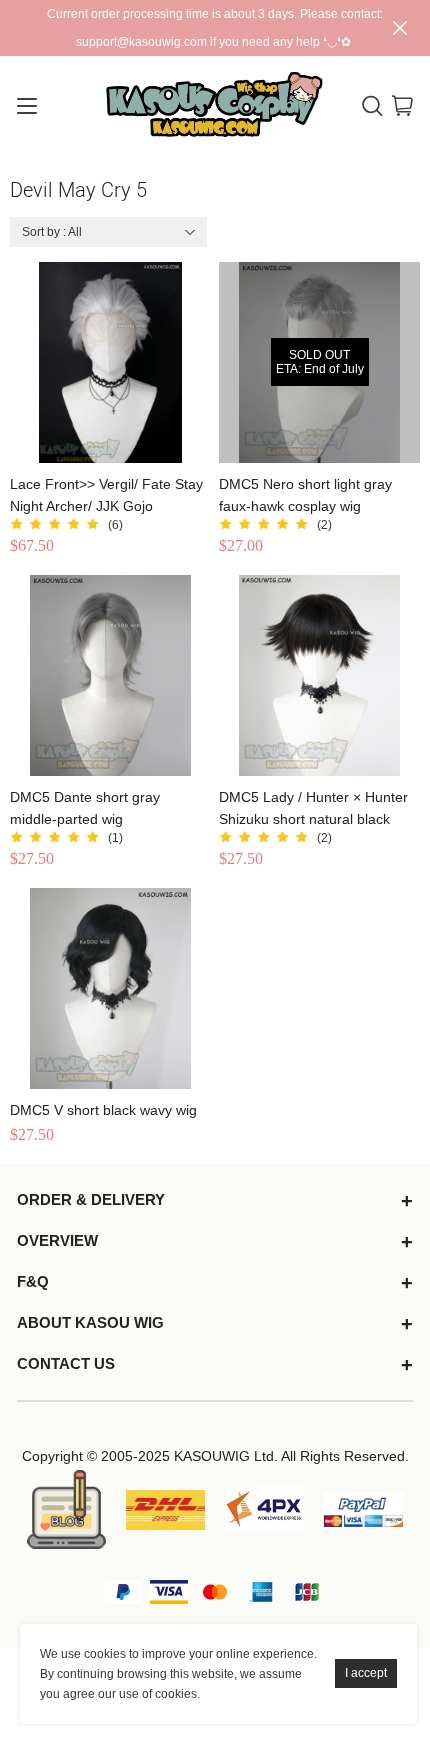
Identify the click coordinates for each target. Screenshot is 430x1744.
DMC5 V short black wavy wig (103, 1110)
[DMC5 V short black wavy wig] (110, 988)
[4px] (264, 1509)
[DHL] (165, 1510)
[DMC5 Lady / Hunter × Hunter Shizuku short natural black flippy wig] (319, 675)
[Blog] (66, 1509)
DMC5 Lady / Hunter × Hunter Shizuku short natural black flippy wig (313, 809)
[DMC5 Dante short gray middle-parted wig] (110, 675)
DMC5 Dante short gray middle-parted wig (85, 808)
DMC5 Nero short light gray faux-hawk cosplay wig (305, 495)
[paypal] (363, 1510)
